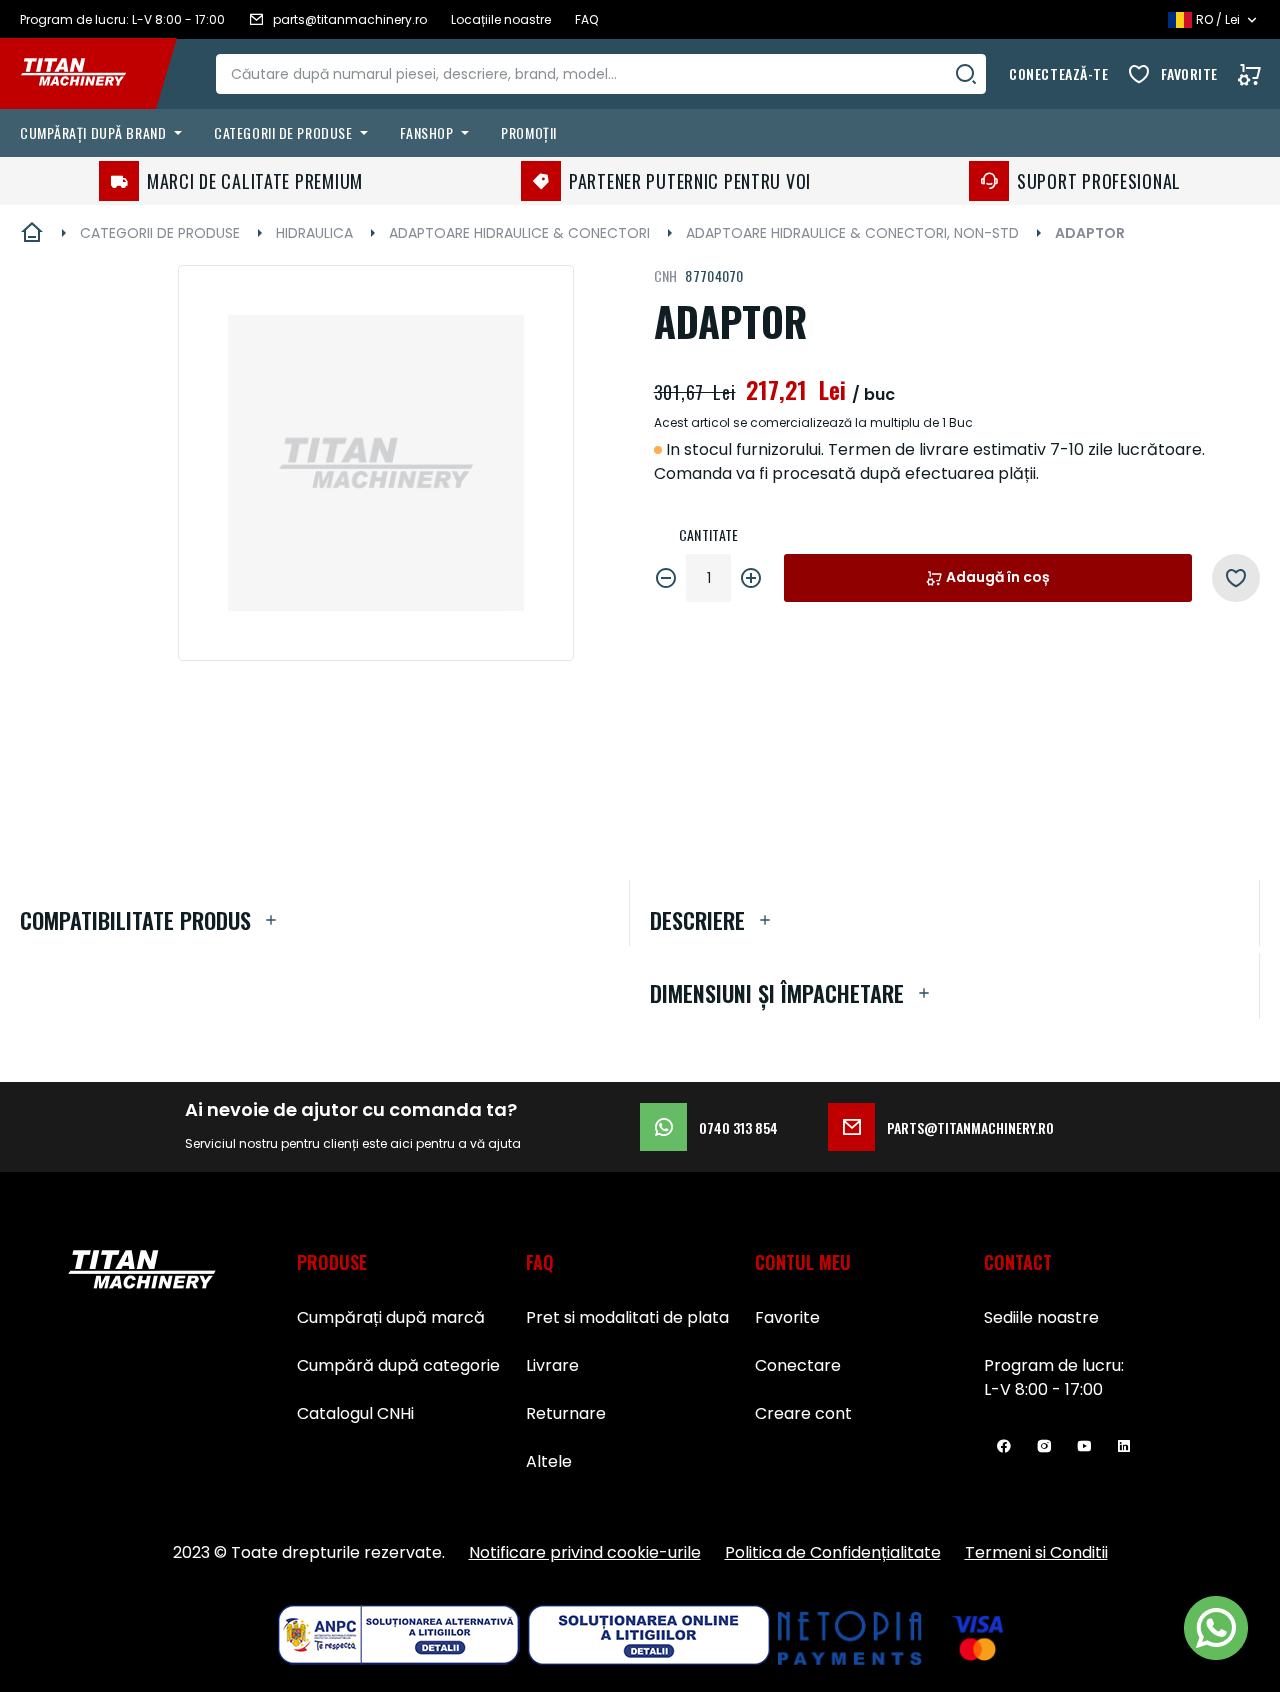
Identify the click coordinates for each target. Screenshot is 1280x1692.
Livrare (552, 1365)
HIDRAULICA (314, 233)
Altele (549, 1461)
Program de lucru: (1054, 1365)
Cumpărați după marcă (391, 1317)
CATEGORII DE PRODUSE (160, 233)
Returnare (566, 1413)
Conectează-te (1058, 73)
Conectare (798, 1365)
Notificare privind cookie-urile (585, 1552)
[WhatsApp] (1216, 1628)
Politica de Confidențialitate (833, 1552)
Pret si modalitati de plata (627, 1317)
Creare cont (803, 1413)
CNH (666, 275)
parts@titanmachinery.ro (970, 1127)
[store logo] (88, 74)
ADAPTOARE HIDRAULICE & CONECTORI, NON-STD (852, 233)
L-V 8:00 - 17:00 (1043, 1389)
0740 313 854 (738, 1127)
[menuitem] (105, 133)
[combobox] (601, 74)
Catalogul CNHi (355, 1413)
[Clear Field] (966, 74)
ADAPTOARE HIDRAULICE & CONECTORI (519, 233)
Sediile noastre (1041, 1317)
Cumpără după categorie (398, 1365)
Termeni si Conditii (1036, 1552)
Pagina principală (32, 233)
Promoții (528, 132)
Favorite (1189, 73)
